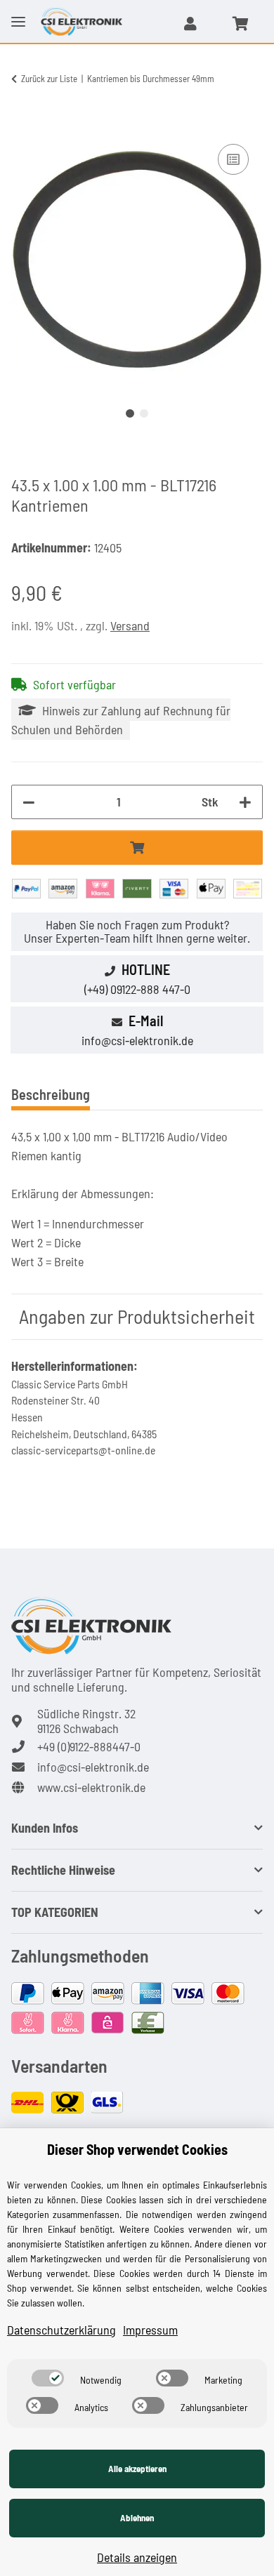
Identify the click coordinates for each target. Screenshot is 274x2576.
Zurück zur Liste (49, 79)
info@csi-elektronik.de (137, 1040)
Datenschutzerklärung (61, 2330)
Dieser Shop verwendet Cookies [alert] (137, 2149)
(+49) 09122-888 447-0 (137, 989)
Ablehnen (137, 2518)
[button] (190, 23)
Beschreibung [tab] (51, 1094)
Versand (130, 625)
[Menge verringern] (29, 802)
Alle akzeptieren (137, 2469)
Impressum (150, 2330)
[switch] (48, 2378)
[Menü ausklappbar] (18, 11)
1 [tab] (130, 413)
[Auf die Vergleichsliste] (233, 159)
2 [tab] (144, 413)
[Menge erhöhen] (245, 802)
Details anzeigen (137, 2557)
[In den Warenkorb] (22, 125)
